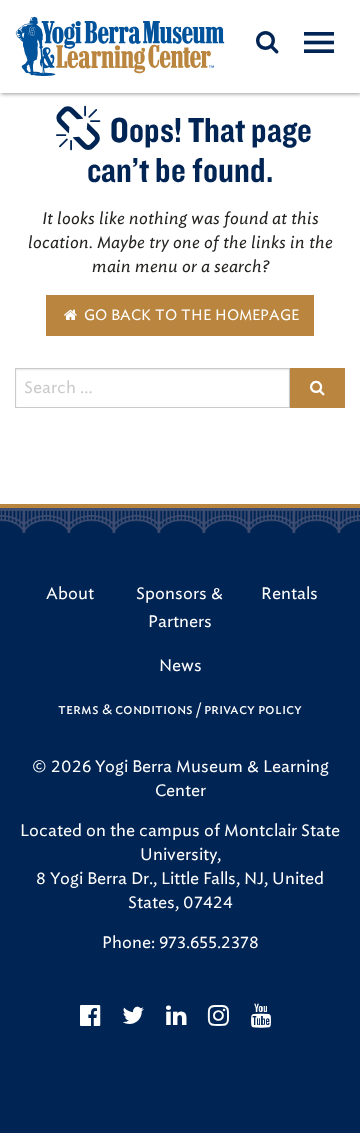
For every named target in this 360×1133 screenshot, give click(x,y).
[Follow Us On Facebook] (90, 1016)
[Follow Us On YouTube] (261, 1016)
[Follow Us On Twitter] (133, 1016)
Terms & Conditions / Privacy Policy (180, 709)
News (180, 665)
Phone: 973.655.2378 (180, 942)
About (70, 593)
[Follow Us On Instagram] (218, 1016)
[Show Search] (267, 41)
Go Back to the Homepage (189, 315)
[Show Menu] (318, 41)
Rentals (289, 593)
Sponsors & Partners (179, 607)
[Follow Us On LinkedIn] (176, 1016)
